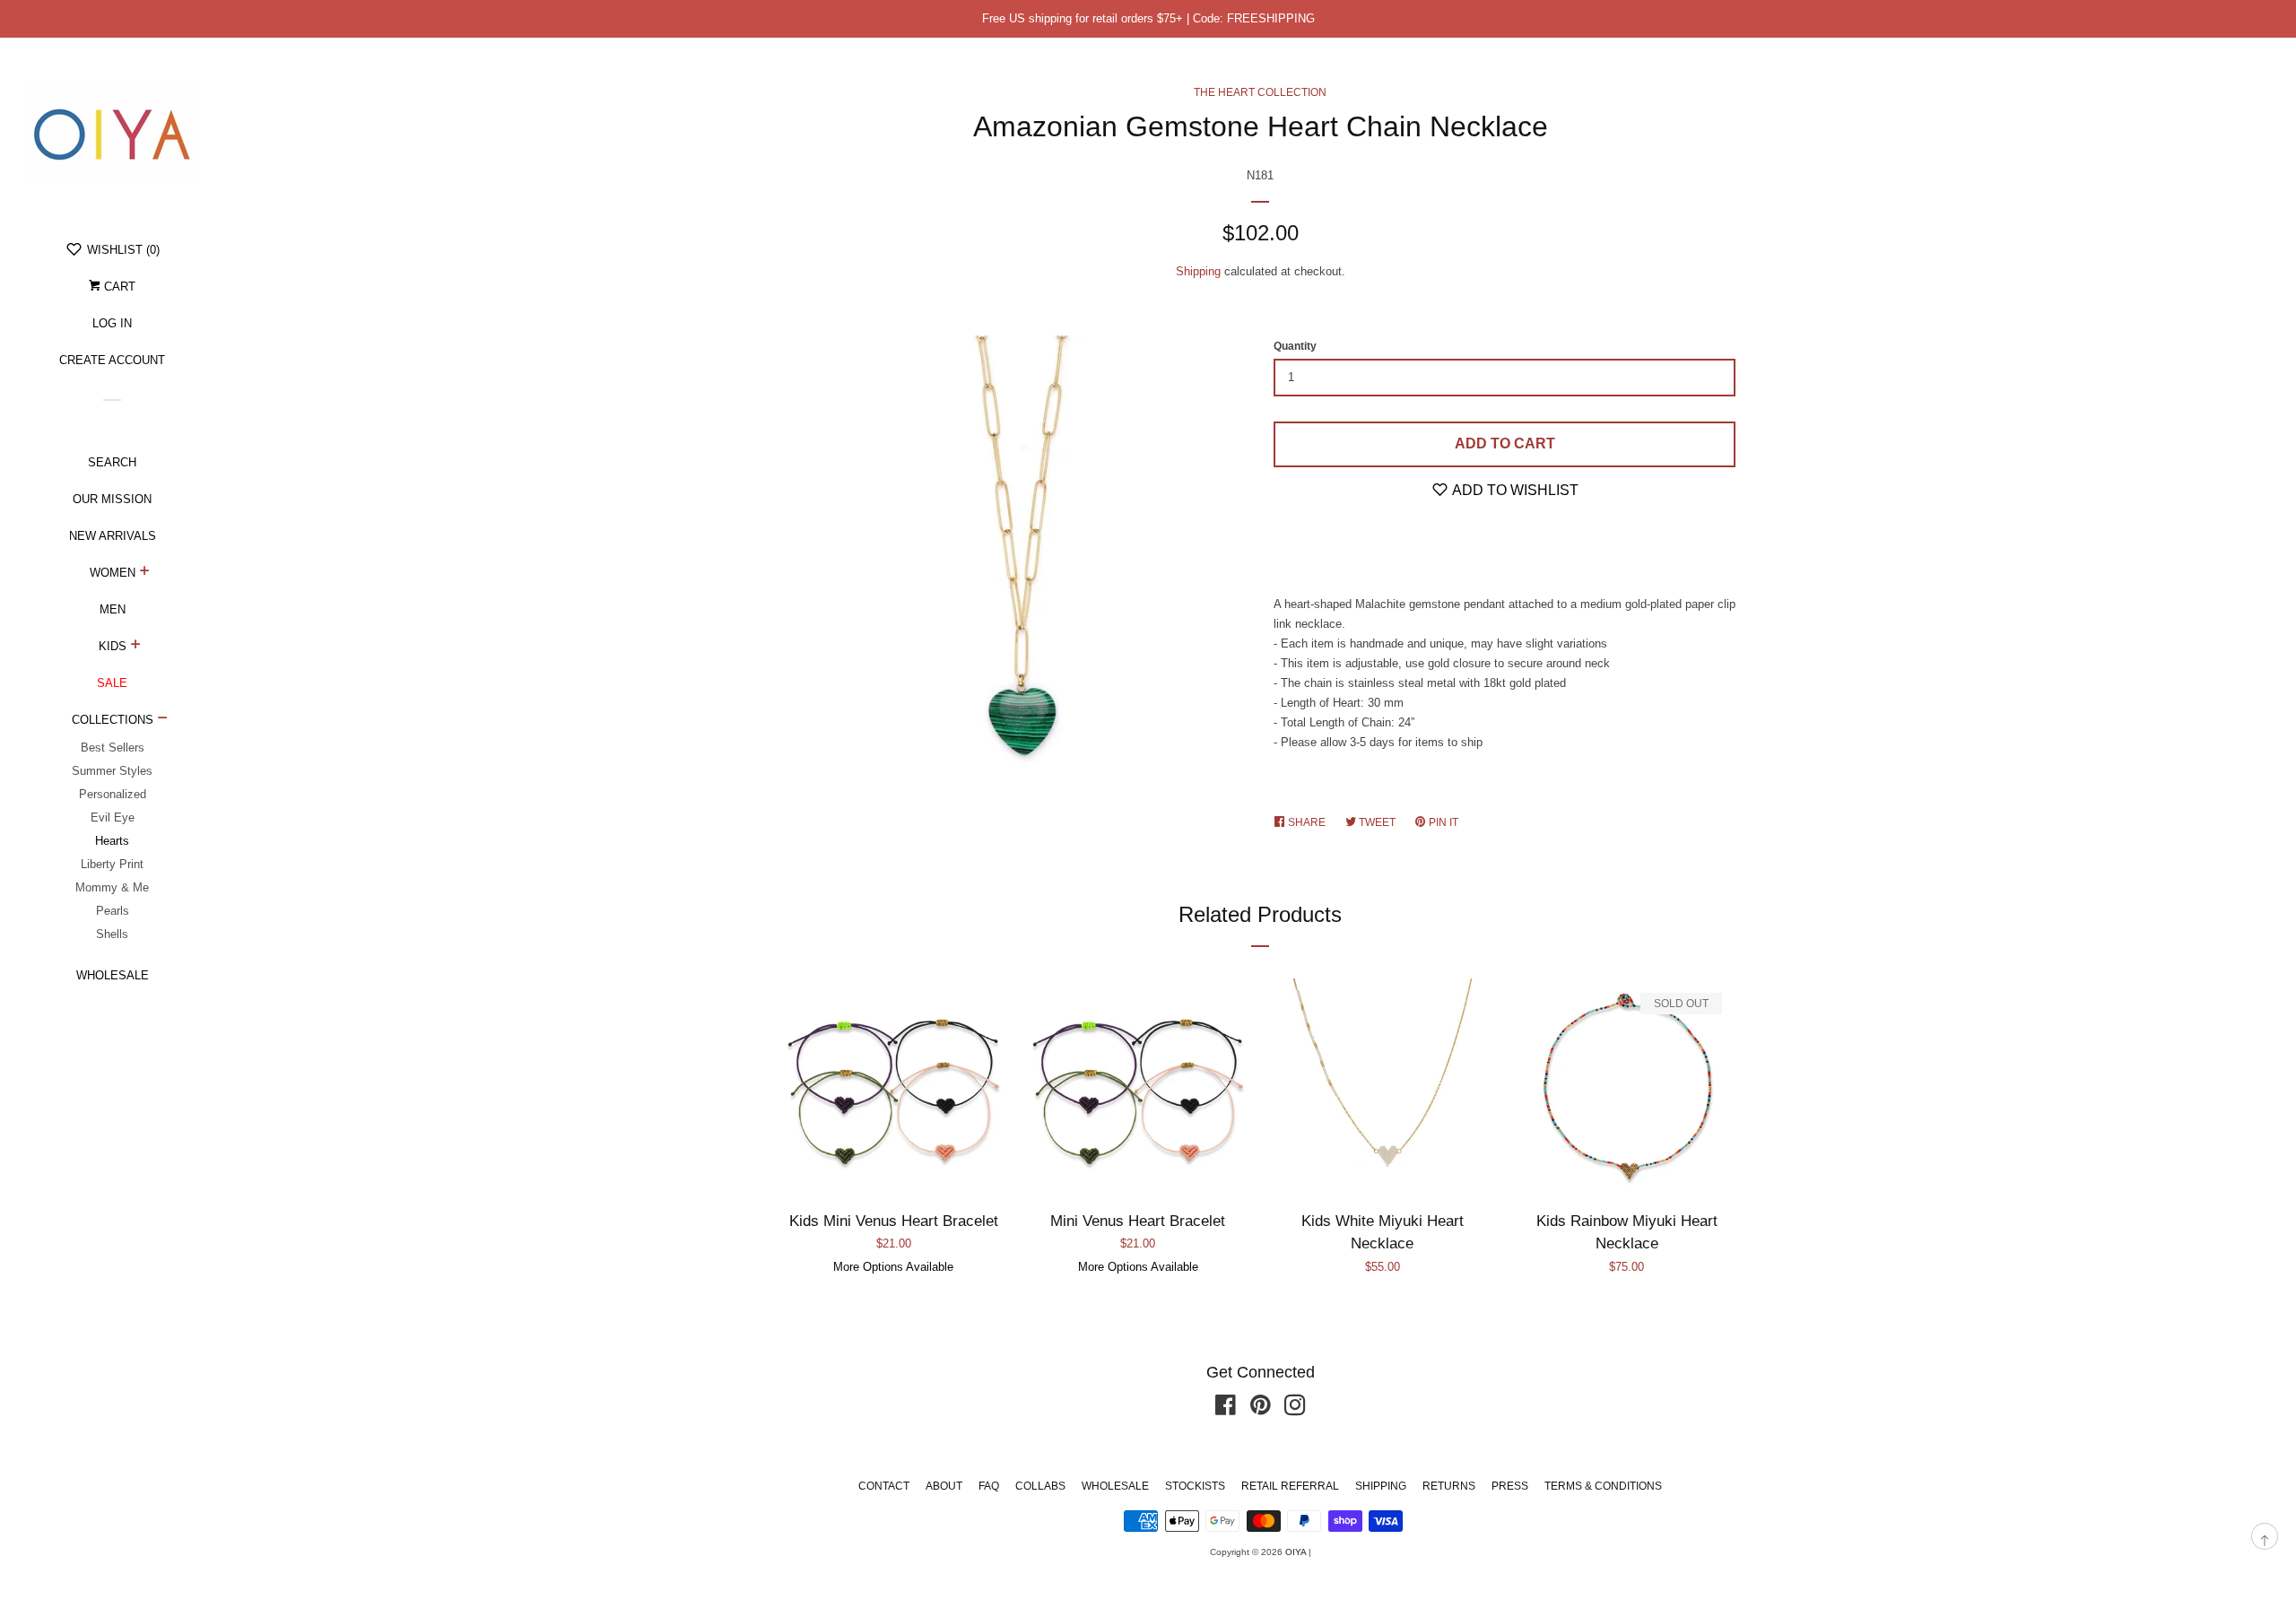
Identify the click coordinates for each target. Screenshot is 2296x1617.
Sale (112, 683)
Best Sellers (113, 748)
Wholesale (113, 975)
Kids (113, 646)
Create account (112, 360)
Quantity (1295, 346)
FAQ (989, 1486)
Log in (112, 323)
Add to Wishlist (1514, 490)
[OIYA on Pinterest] (1261, 1409)
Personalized (113, 794)
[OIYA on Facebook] (1226, 1409)
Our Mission (112, 499)
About (944, 1486)
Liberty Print (112, 864)
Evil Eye (113, 817)
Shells (112, 934)
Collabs (1040, 1486)
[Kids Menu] (136, 647)
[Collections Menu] (163, 720)
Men (113, 609)
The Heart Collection (1260, 92)
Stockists (1195, 1486)
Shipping (1198, 271)
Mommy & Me (112, 887)
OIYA (1296, 1552)
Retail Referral (1290, 1486)
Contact (884, 1486)
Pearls (113, 911)
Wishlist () (122, 250)
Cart (118, 287)
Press (1510, 1486)
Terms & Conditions (1603, 1486)
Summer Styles (112, 771)
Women (113, 573)
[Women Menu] (145, 573)
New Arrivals (113, 536)
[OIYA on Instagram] (1295, 1409)
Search (112, 462)
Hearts (112, 841)
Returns (1449, 1486)
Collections (113, 720)
